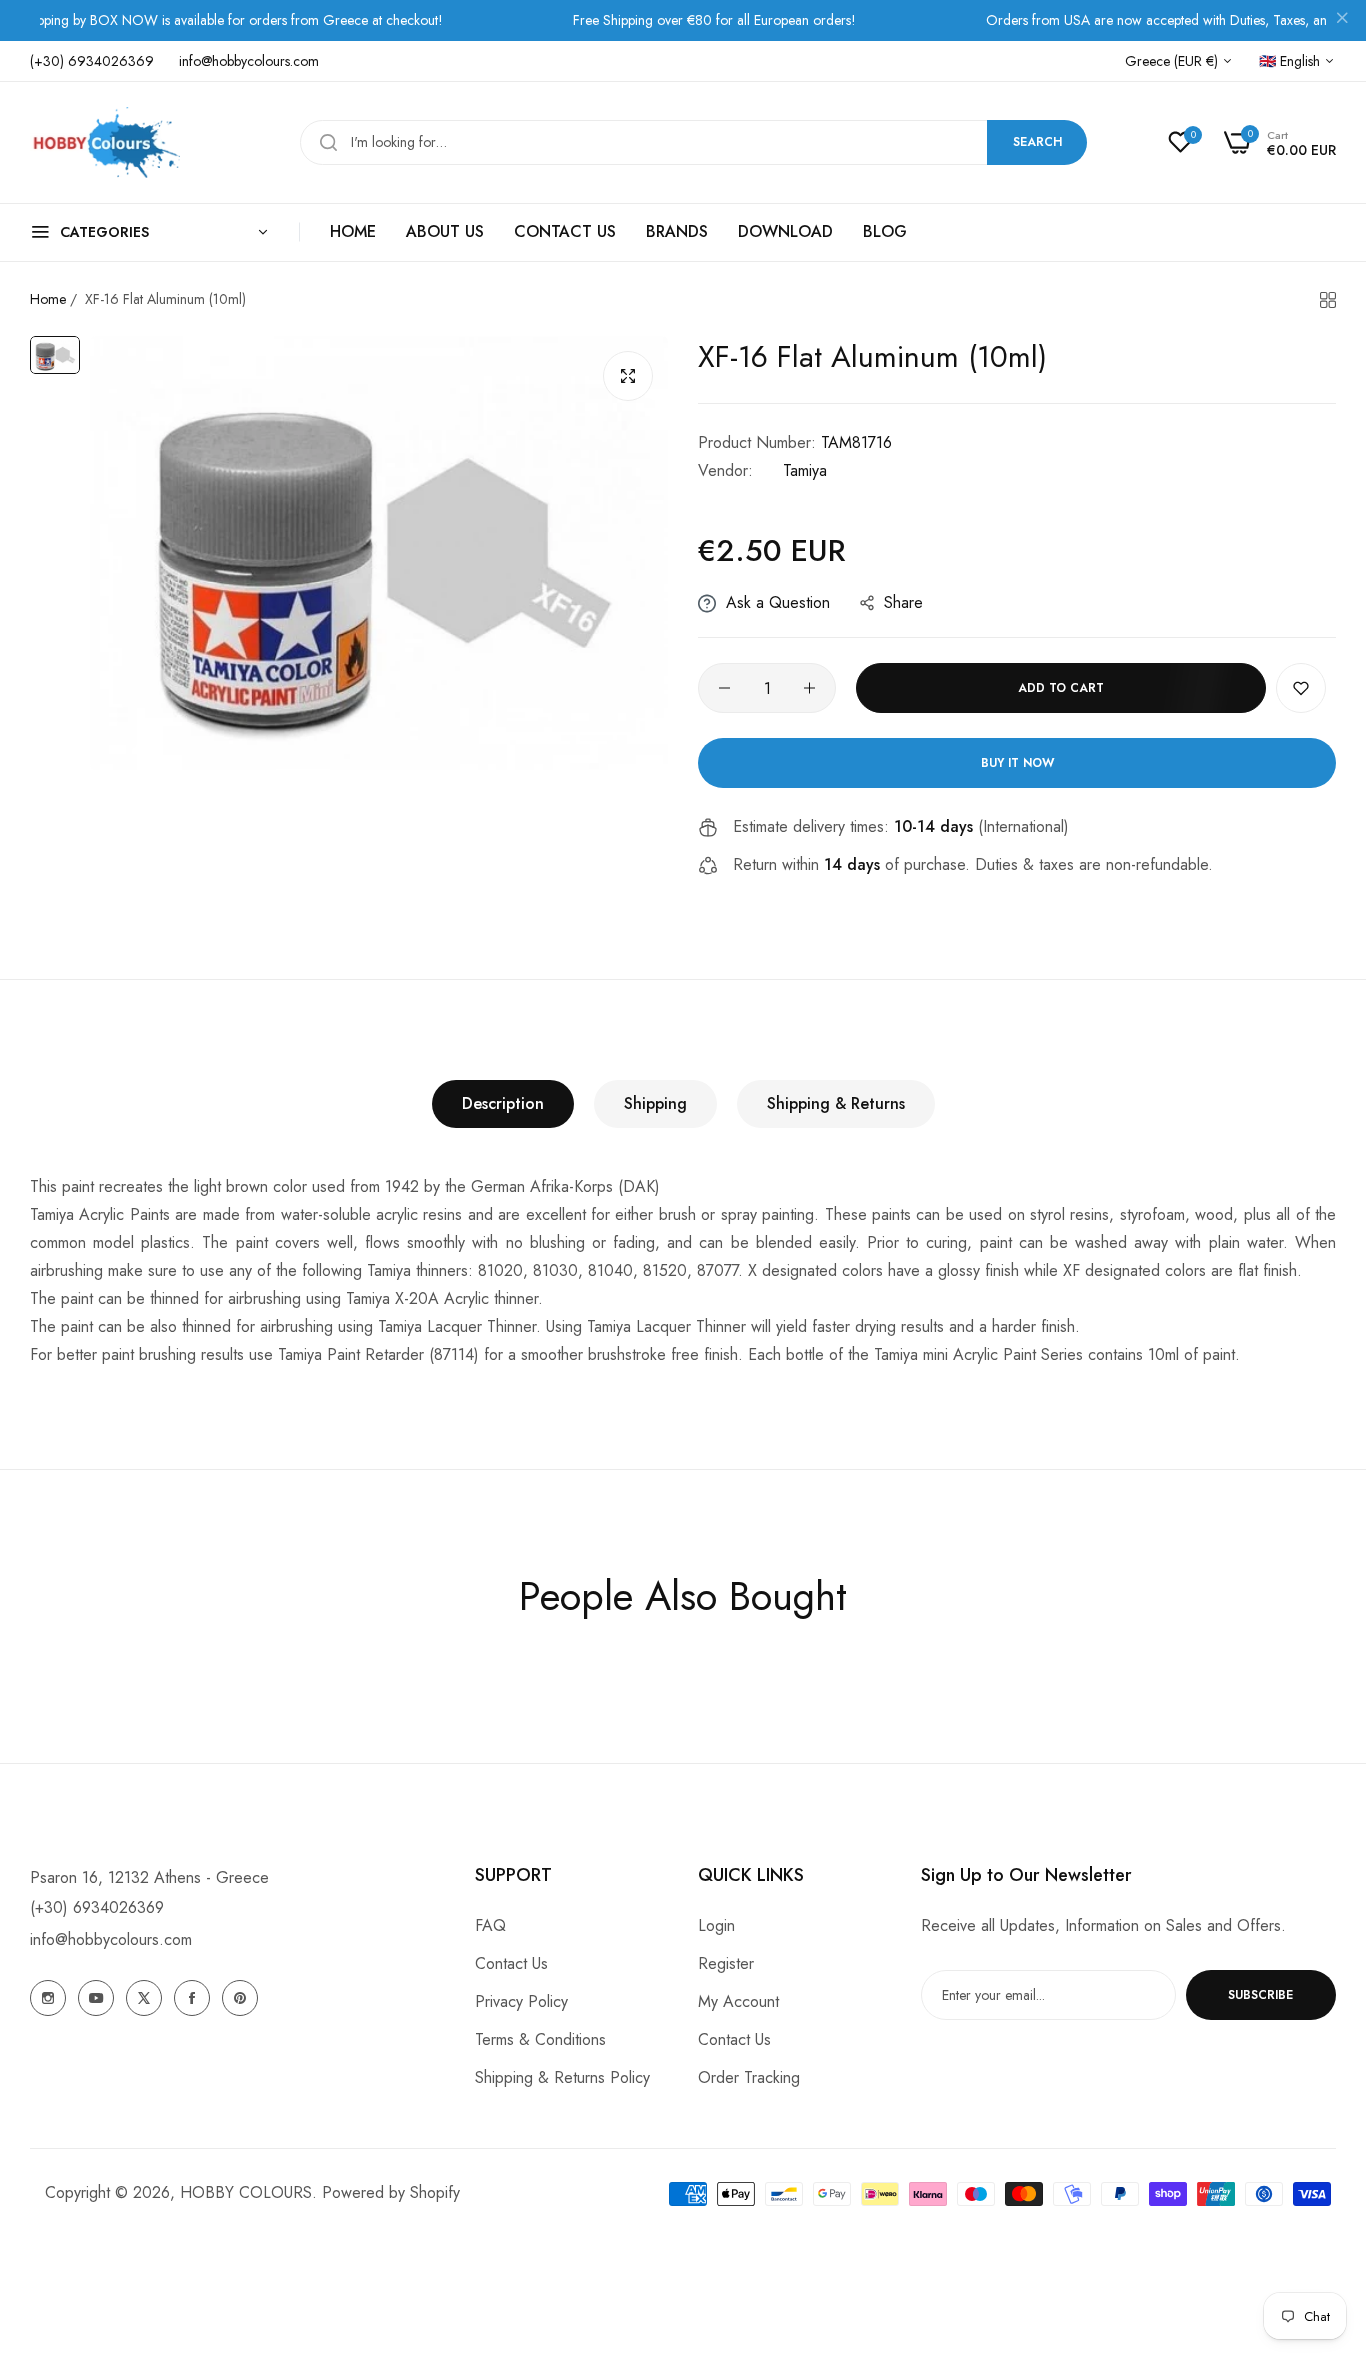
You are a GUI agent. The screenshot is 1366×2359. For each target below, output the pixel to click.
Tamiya (805, 470)
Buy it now (1017, 763)
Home (48, 299)
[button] (1301, 688)
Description (503, 1103)
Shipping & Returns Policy (562, 2077)
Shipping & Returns (836, 1103)
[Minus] (724, 688)
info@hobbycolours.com (111, 1939)
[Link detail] (48, 1998)
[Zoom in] (628, 376)
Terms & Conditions (540, 2039)
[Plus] (809, 688)
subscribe (1260, 1995)
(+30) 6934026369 (97, 1907)
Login (716, 1925)
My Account (738, 2001)
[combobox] (693, 142)
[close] (1342, 21)
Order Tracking (749, 2077)
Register (726, 1963)
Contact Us (511, 1963)
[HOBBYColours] (105, 142)
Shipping (655, 1103)
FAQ (490, 1925)
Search (1037, 142)
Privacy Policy (521, 2001)
